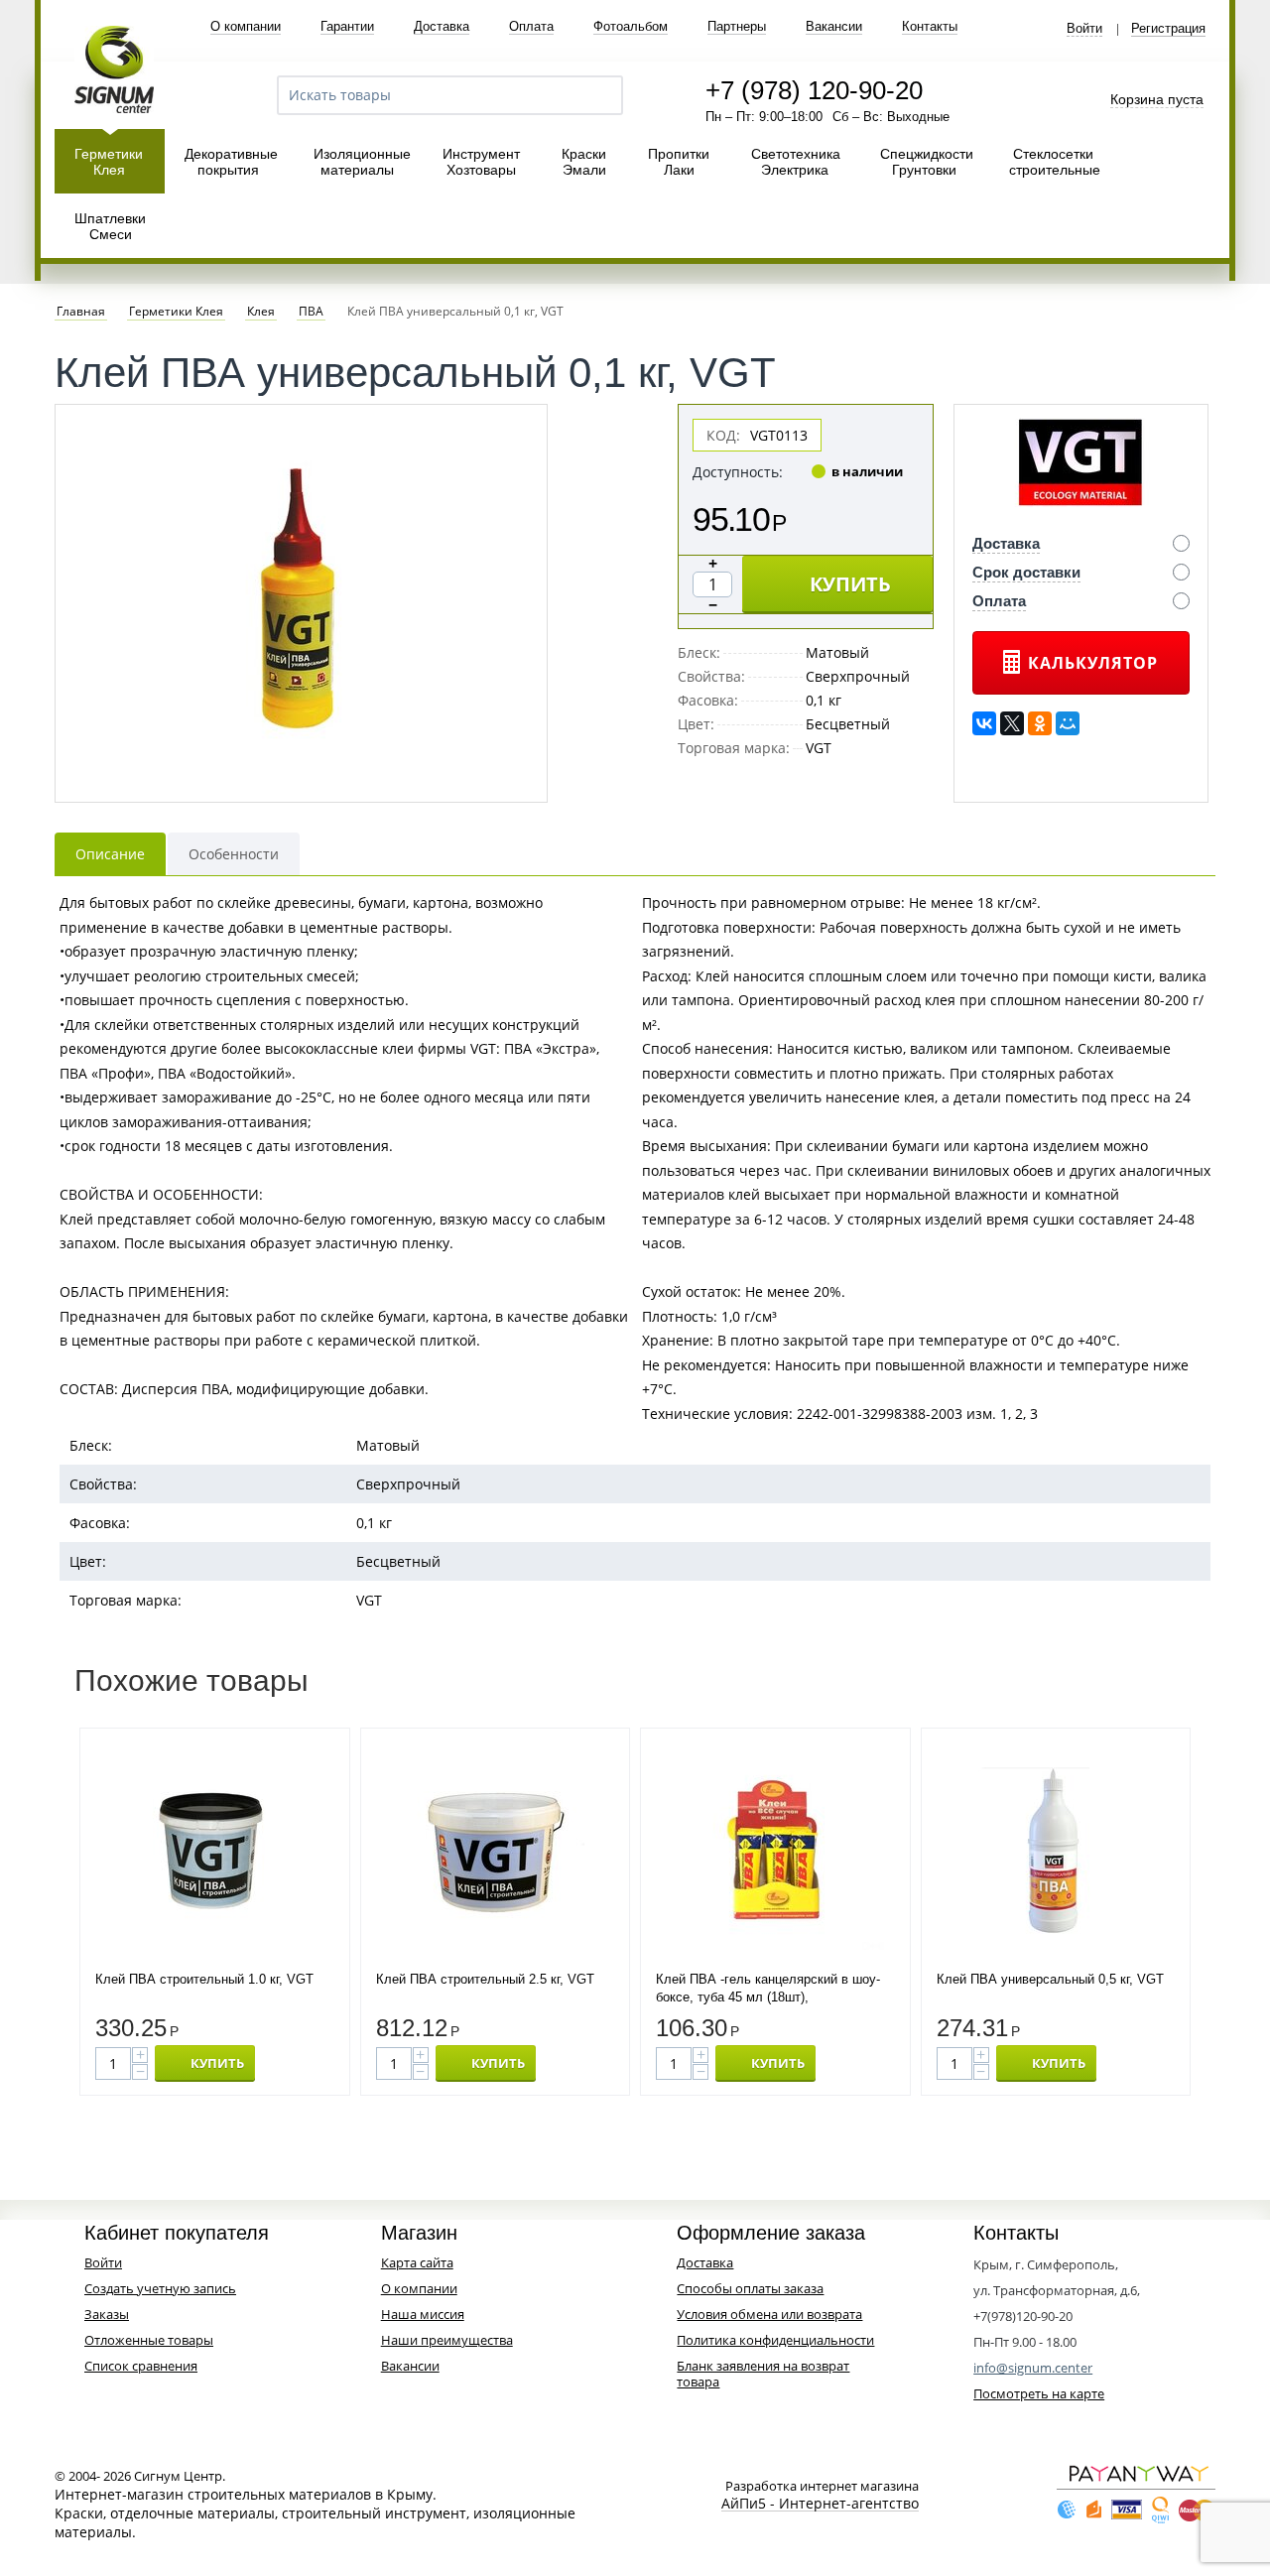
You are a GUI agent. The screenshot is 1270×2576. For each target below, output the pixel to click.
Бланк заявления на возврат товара (763, 2374)
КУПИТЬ (850, 584)
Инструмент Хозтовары (481, 162)
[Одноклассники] (1040, 723)
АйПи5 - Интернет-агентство (820, 2504)
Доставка (442, 26)
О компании (246, 26)
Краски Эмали (584, 162)
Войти (1084, 29)
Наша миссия (423, 2314)
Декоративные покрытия (231, 162)
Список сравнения (141, 2366)
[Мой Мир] (1068, 723)
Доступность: (738, 472)
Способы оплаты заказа (750, 2288)
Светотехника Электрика (796, 162)
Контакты (930, 26)
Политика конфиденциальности (775, 2340)
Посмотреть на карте (1039, 2393)
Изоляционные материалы (362, 162)
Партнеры (737, 26)
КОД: (723, 435)
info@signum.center (1033, 2368)
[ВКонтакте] (984, 723)
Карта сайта (417, 2262)
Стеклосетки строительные (1055, 162)
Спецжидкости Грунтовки (927, 162)
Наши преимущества (447, 2340)
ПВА (311, 312)
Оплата (531, 26)
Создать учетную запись (160, 2288)
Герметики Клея (109, 162)
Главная (81, 312)
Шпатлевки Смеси (110, 226)
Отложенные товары (149, 2340)
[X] (1012, 723)
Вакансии (834, 26)
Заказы (107, 2314)
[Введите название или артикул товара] (599, 95)
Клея (261, 312)
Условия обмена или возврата (769, 2314)
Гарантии (347, 26)
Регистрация (1168, 29)
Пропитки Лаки (679, 162)
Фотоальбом (631, 26)
